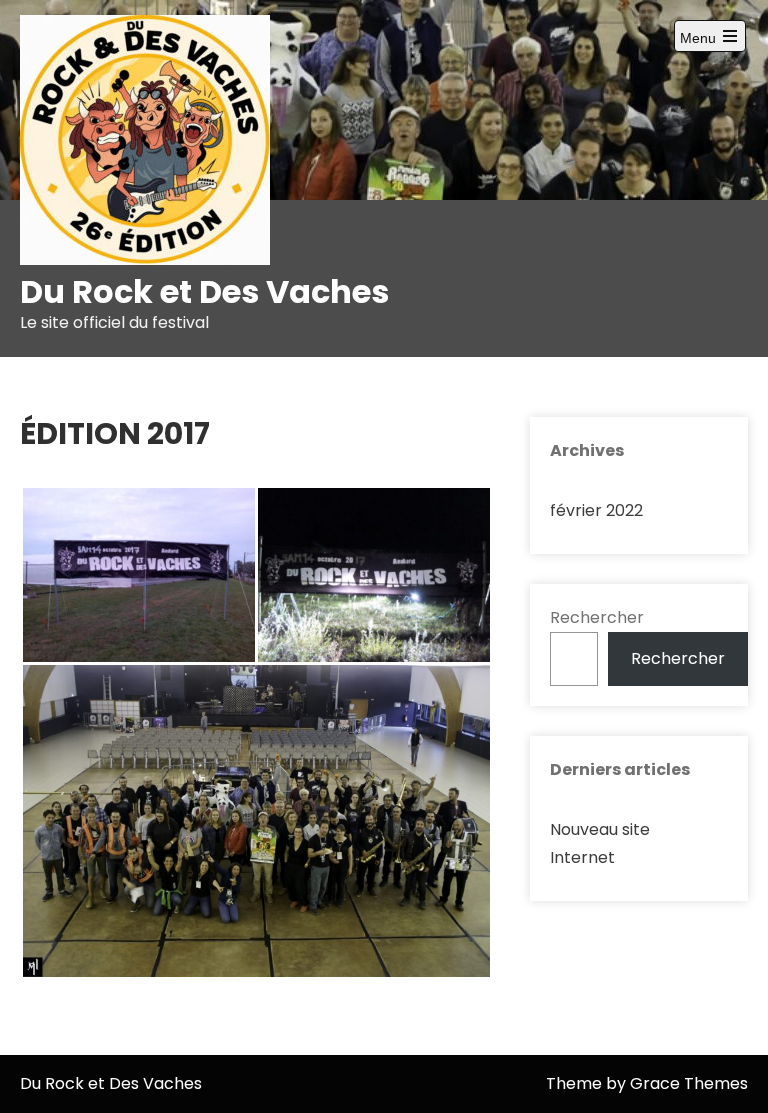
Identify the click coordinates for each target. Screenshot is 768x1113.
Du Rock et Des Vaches (204, 291)
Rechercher (597, 617)
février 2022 (596, 510)
